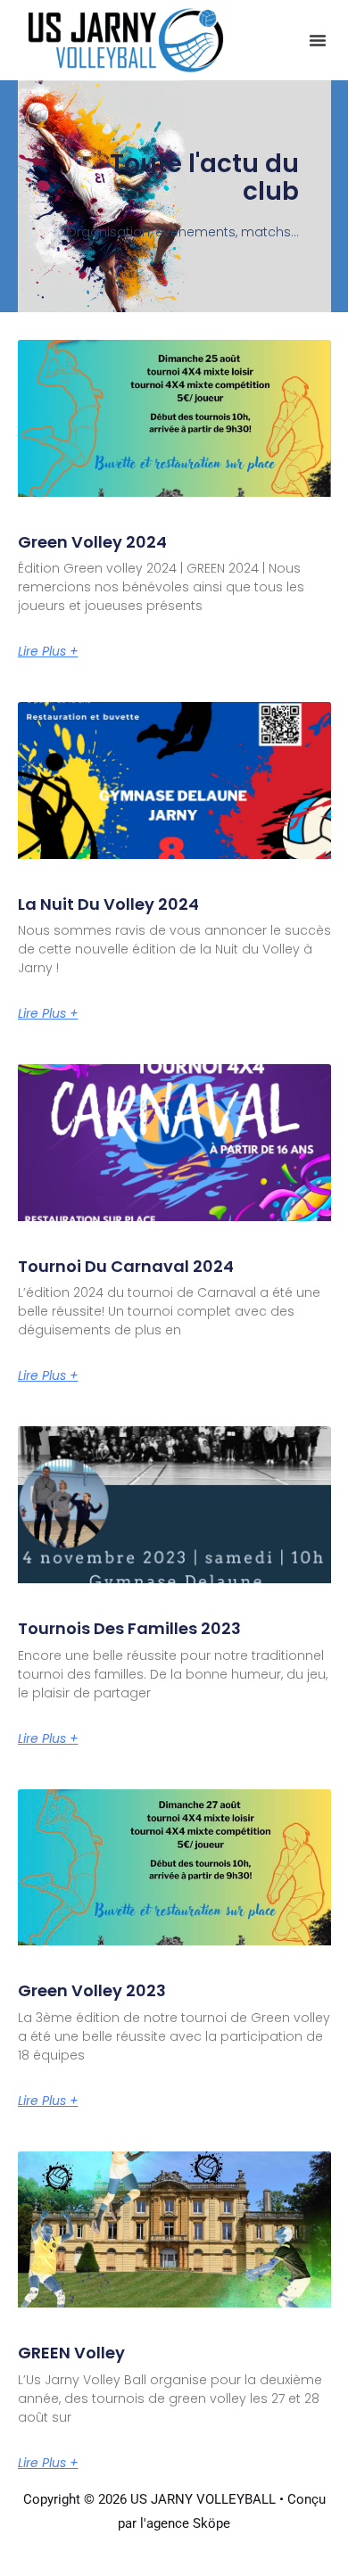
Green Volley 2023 (92, 1990)
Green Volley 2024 (92, 542)
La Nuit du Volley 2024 (108, 904)
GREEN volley (71, 2353)
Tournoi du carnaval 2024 (126, 1266)
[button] (318, 40)
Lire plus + (48, 651)
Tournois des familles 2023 (129, 1628)
